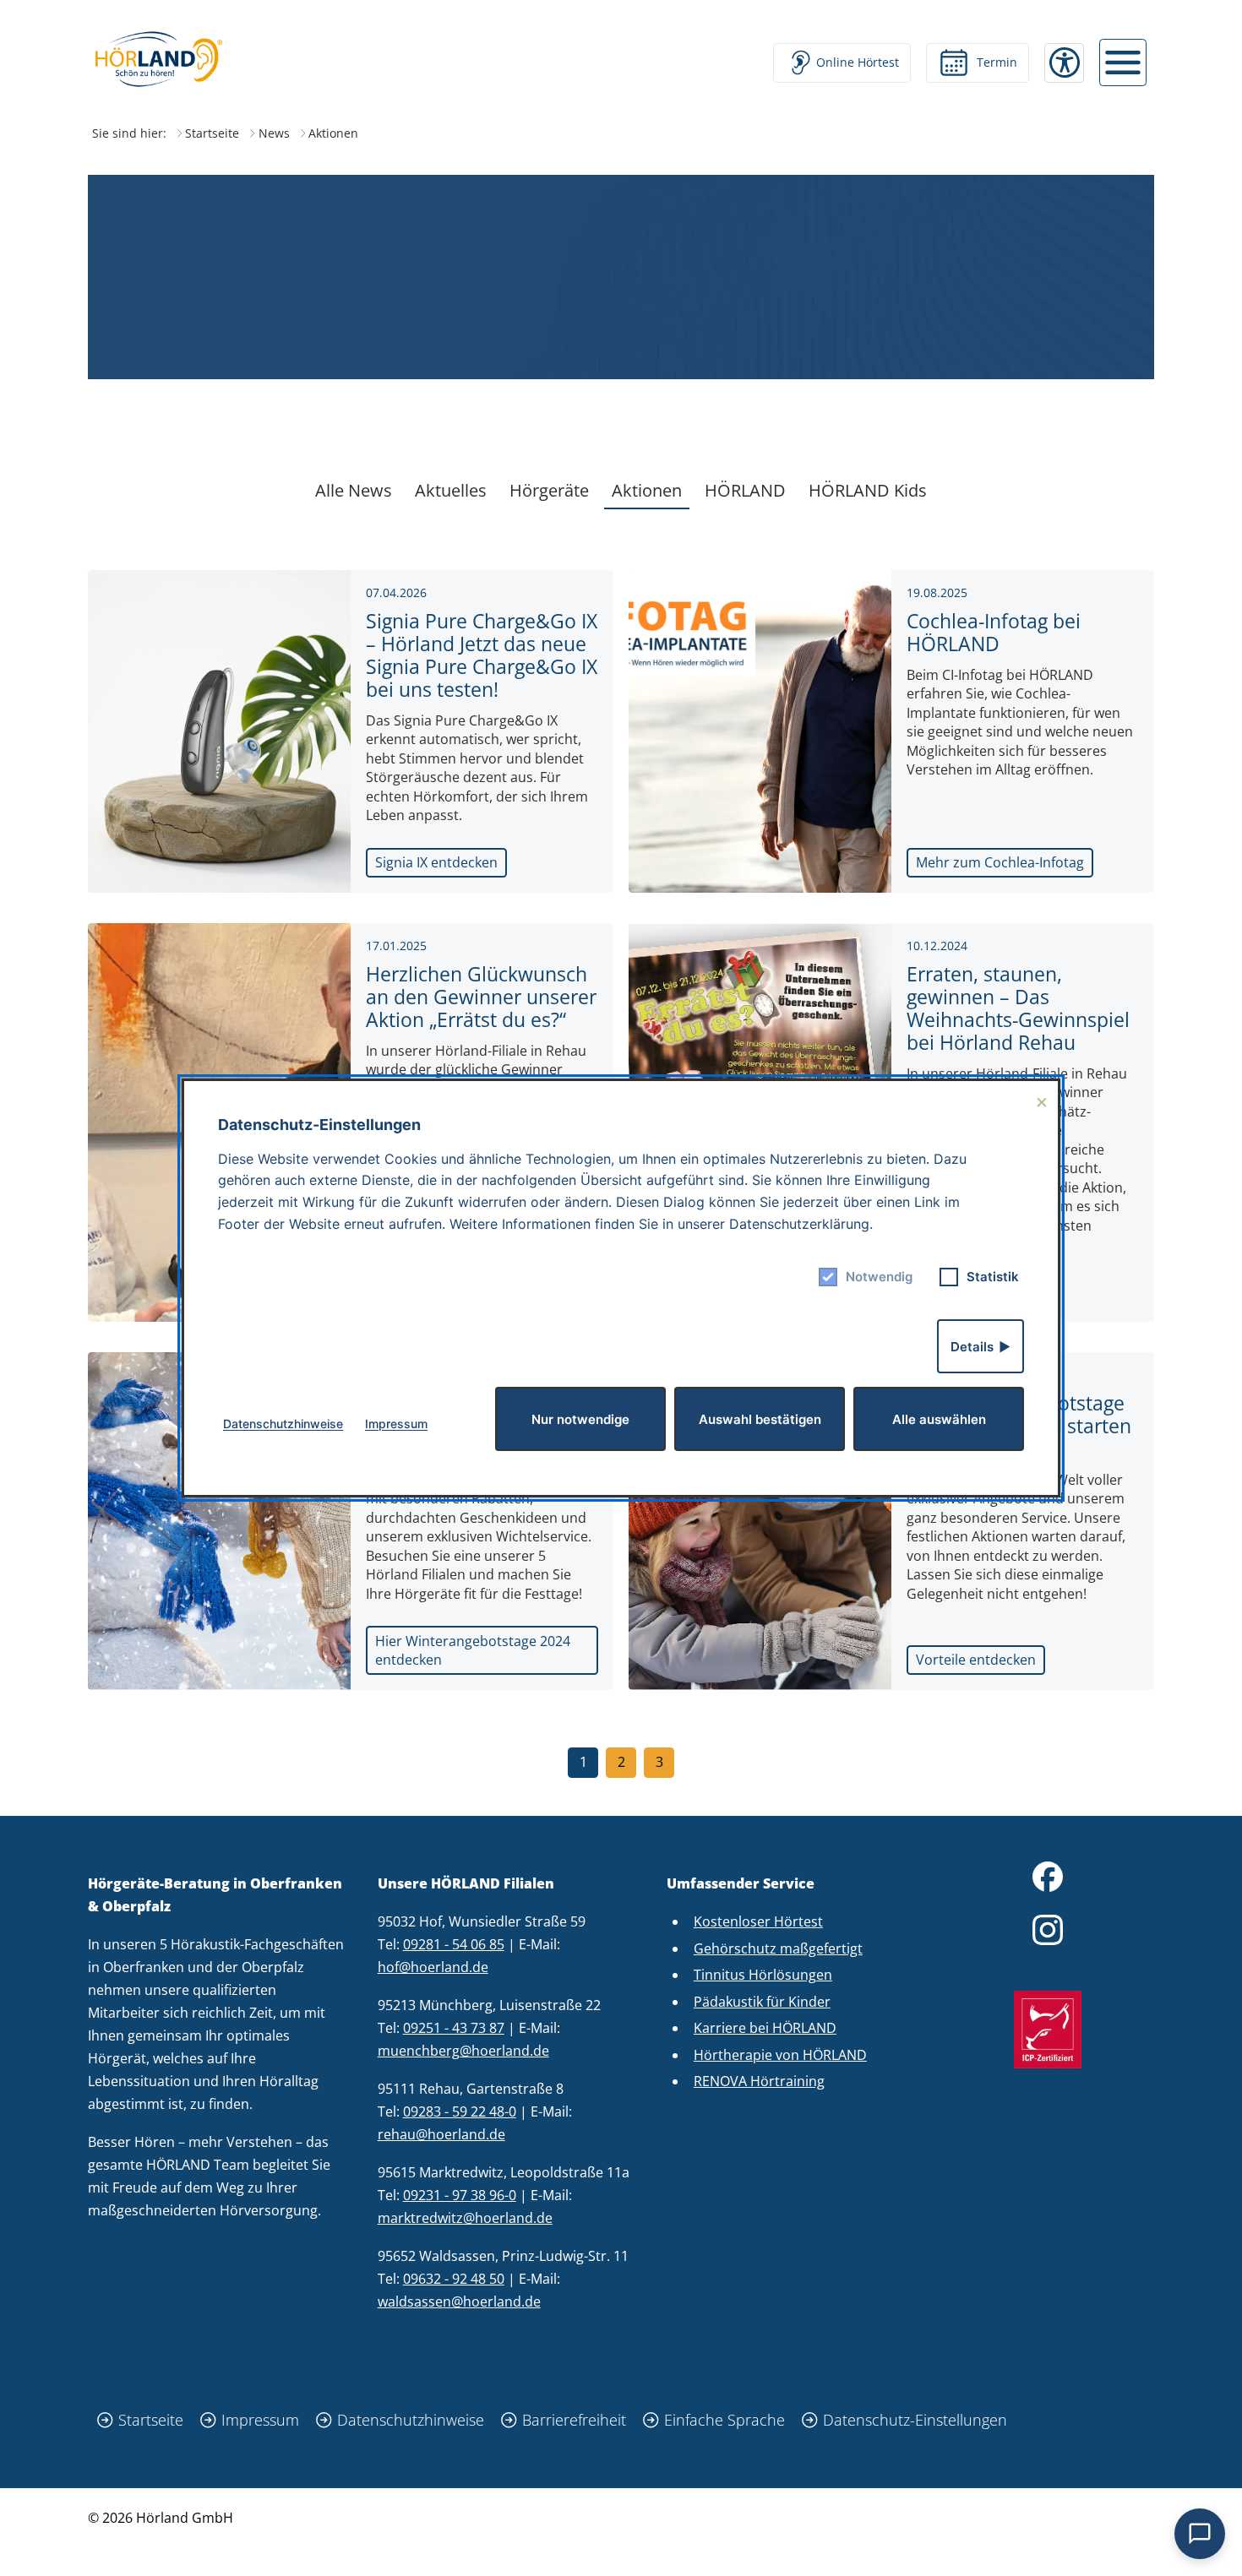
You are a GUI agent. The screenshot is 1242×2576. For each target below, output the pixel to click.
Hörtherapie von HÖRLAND (780, 2055)
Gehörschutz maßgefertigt (778, 1948)
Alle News (354, 490)
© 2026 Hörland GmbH (161, 2518)
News (274, 133)
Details (972, 1347)
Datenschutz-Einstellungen (915, 2420)
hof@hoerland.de (433, 1967)
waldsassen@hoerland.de (459, 2302)
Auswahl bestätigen (760, 1419)
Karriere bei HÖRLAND (765, 2028)
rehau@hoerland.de (441, 2134)
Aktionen (647, 490)
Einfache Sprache (724, 2420)
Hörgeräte (549, 490)
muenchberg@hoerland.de (463, 2051)
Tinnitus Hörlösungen (763, 1975)
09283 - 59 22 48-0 (460, 2111)
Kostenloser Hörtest (758, 1921)
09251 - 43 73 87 (454, 2028)
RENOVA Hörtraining (759, 2081)
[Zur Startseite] (159, 59)
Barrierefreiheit (574, 2420)
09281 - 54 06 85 (454, 1944)
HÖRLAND (745, 490)
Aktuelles (451, 490)
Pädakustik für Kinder (762, 2002)
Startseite (212, 133)
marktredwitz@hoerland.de (465, 2218)
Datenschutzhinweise (411, 2420)
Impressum (260, 2420)
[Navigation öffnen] (1123, 62)
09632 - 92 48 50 (454, 2279)
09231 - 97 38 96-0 (460, 2195)
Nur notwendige (580, 1419)
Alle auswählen (939, 1419)
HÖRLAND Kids (868, 490)
